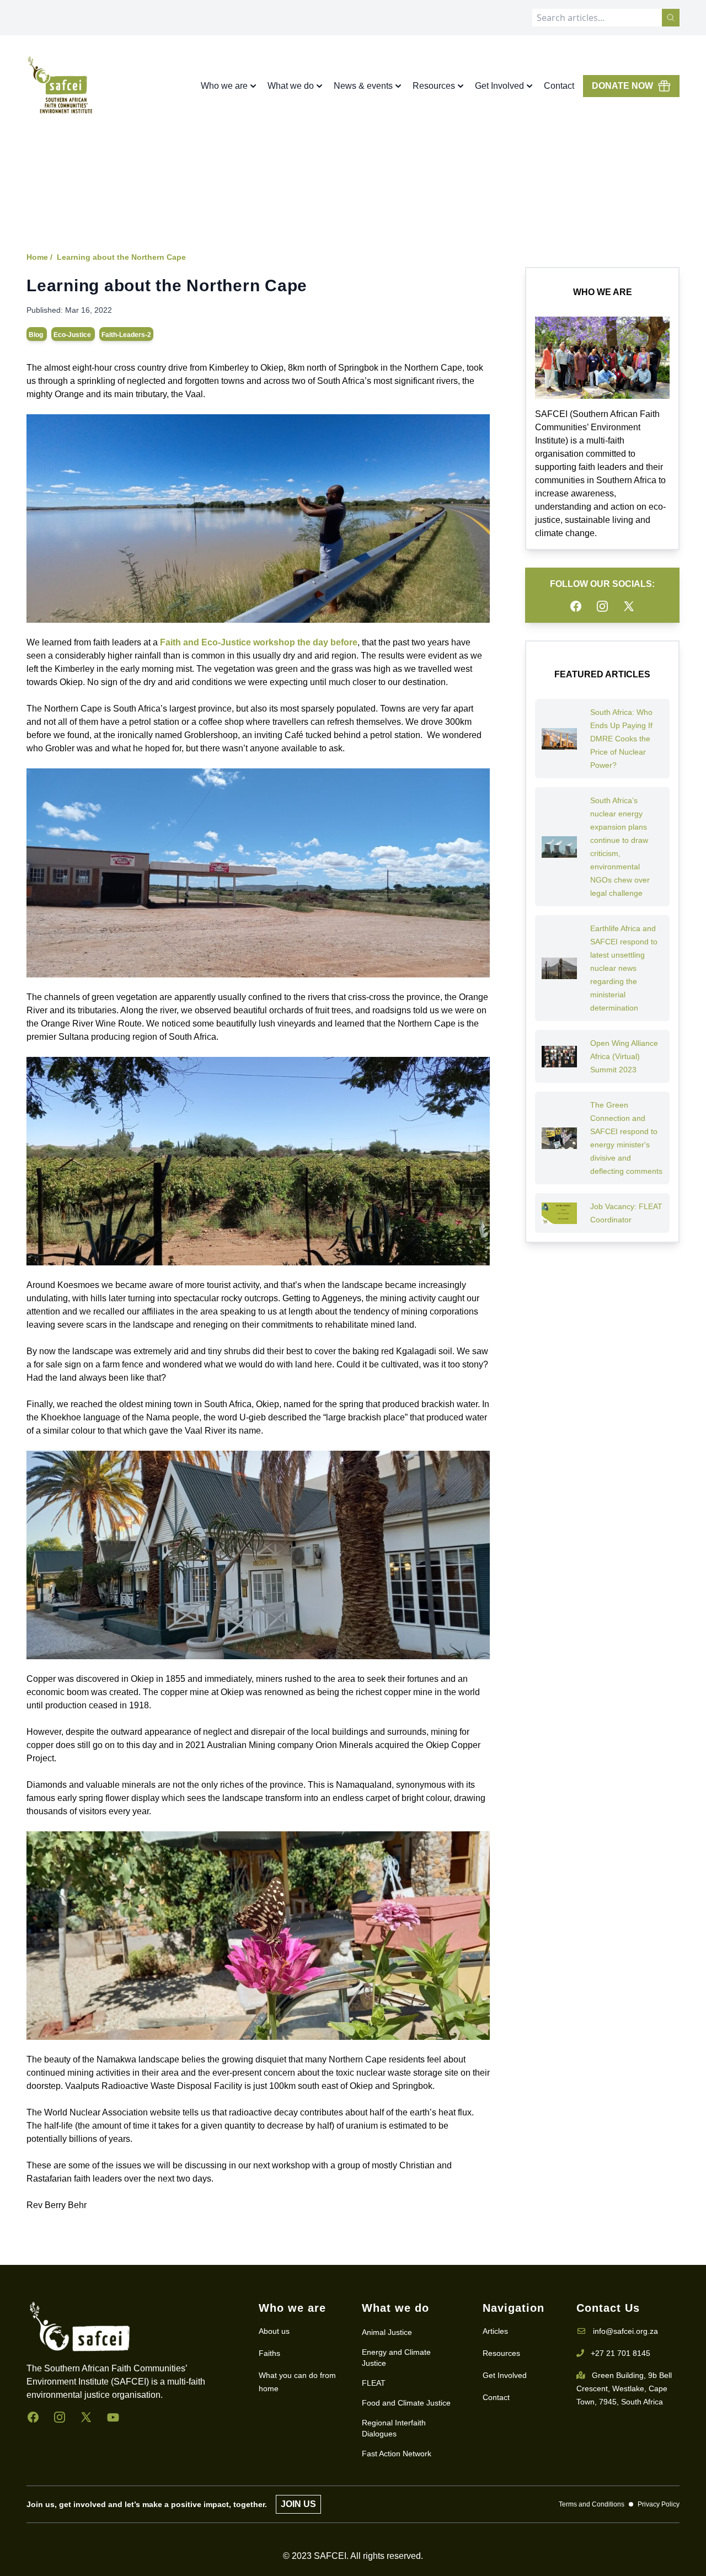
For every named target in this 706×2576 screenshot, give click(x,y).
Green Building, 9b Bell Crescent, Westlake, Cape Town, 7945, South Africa (624, 2388)
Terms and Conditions (592, 2504)
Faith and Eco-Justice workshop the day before (259, 642)
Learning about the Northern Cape (121, 257)
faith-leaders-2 (126, 335)
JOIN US (298, 2504)
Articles (495, 2331)
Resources (501, 2353)
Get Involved (505, 2375)
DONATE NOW (622, 86)
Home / (39, 257)
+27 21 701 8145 (621, 2353)
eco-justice (73, 335)
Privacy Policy (659, 2504)
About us (274, 2331)
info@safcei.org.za (625, 2331)
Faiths (269, 2353)
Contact (559, 86)
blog (37, 335)
